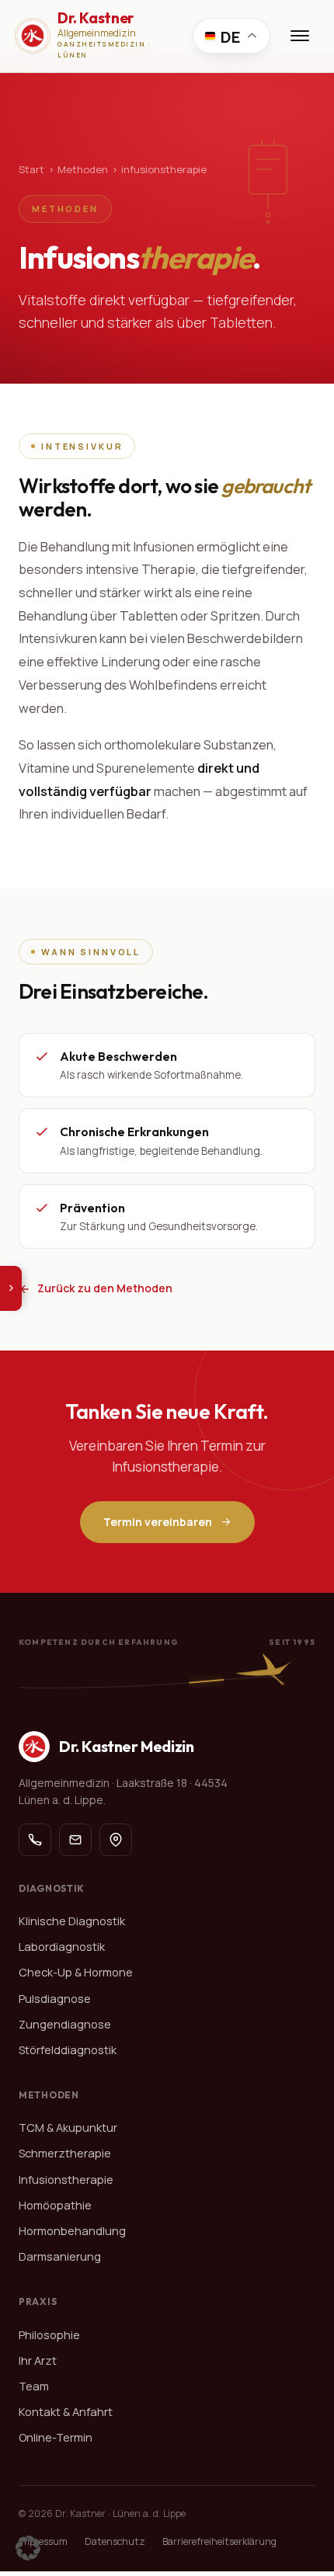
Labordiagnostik (62, 1947)
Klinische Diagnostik (72, 1921)
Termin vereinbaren (158, 1522)
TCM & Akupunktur (68, 2128)
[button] (28, 2548)
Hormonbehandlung (72, 2231)
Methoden (83, 169)
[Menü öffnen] (300, 36)
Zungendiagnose (65, 2024)
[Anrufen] (35, 1840)
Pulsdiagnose (55, 1999)
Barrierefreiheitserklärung (219, 2541)
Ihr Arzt (38, 2360)
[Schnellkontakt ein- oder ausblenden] (11, 1288)
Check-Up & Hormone (76, 1972)
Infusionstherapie (66, 2180)
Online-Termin (56, 2437)
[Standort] (116, 1840)
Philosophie (49, 2335)
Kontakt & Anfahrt (66, 2412)
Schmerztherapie (65, 2153)
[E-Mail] (75, 1840)
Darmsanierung (60, 2256)
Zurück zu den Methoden (105, 1288)
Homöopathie (55, 2205)
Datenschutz (115, 2541)
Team (34, 2386)
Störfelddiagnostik (68, 2050)
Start (31, 169)
